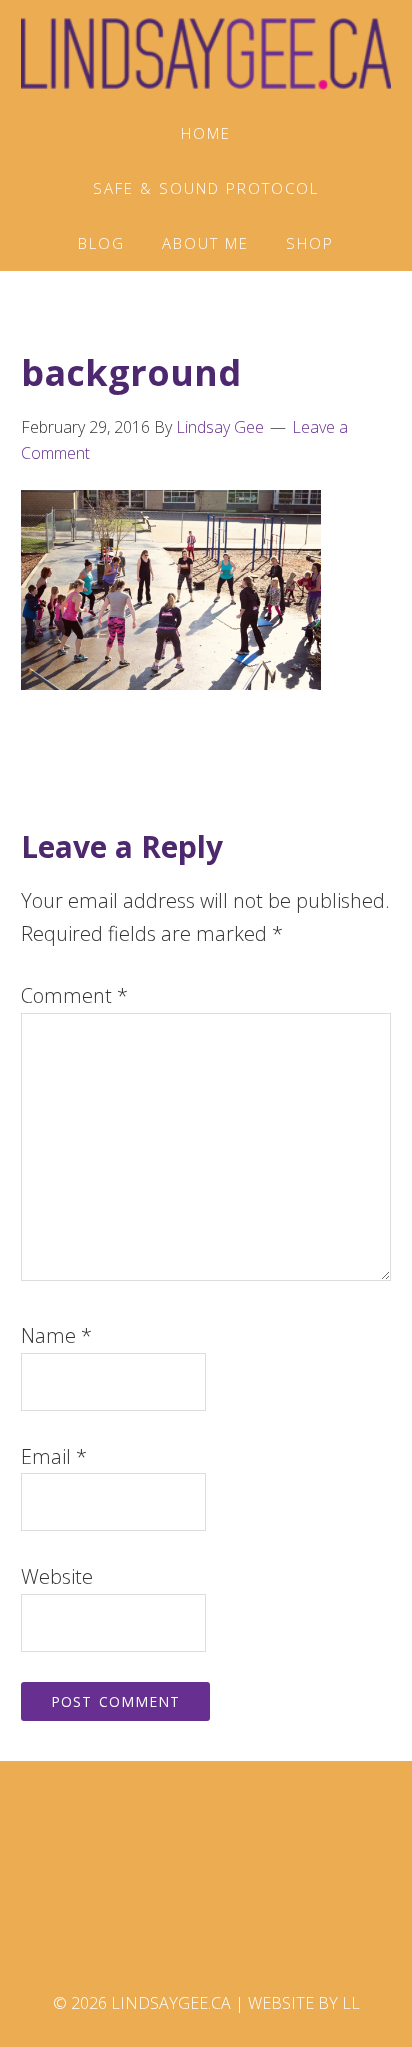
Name (56, 1335)
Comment (74, 995)
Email (54, 1456)
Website (57, 1576)
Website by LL (304, 2003)
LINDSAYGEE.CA (206, 53)
